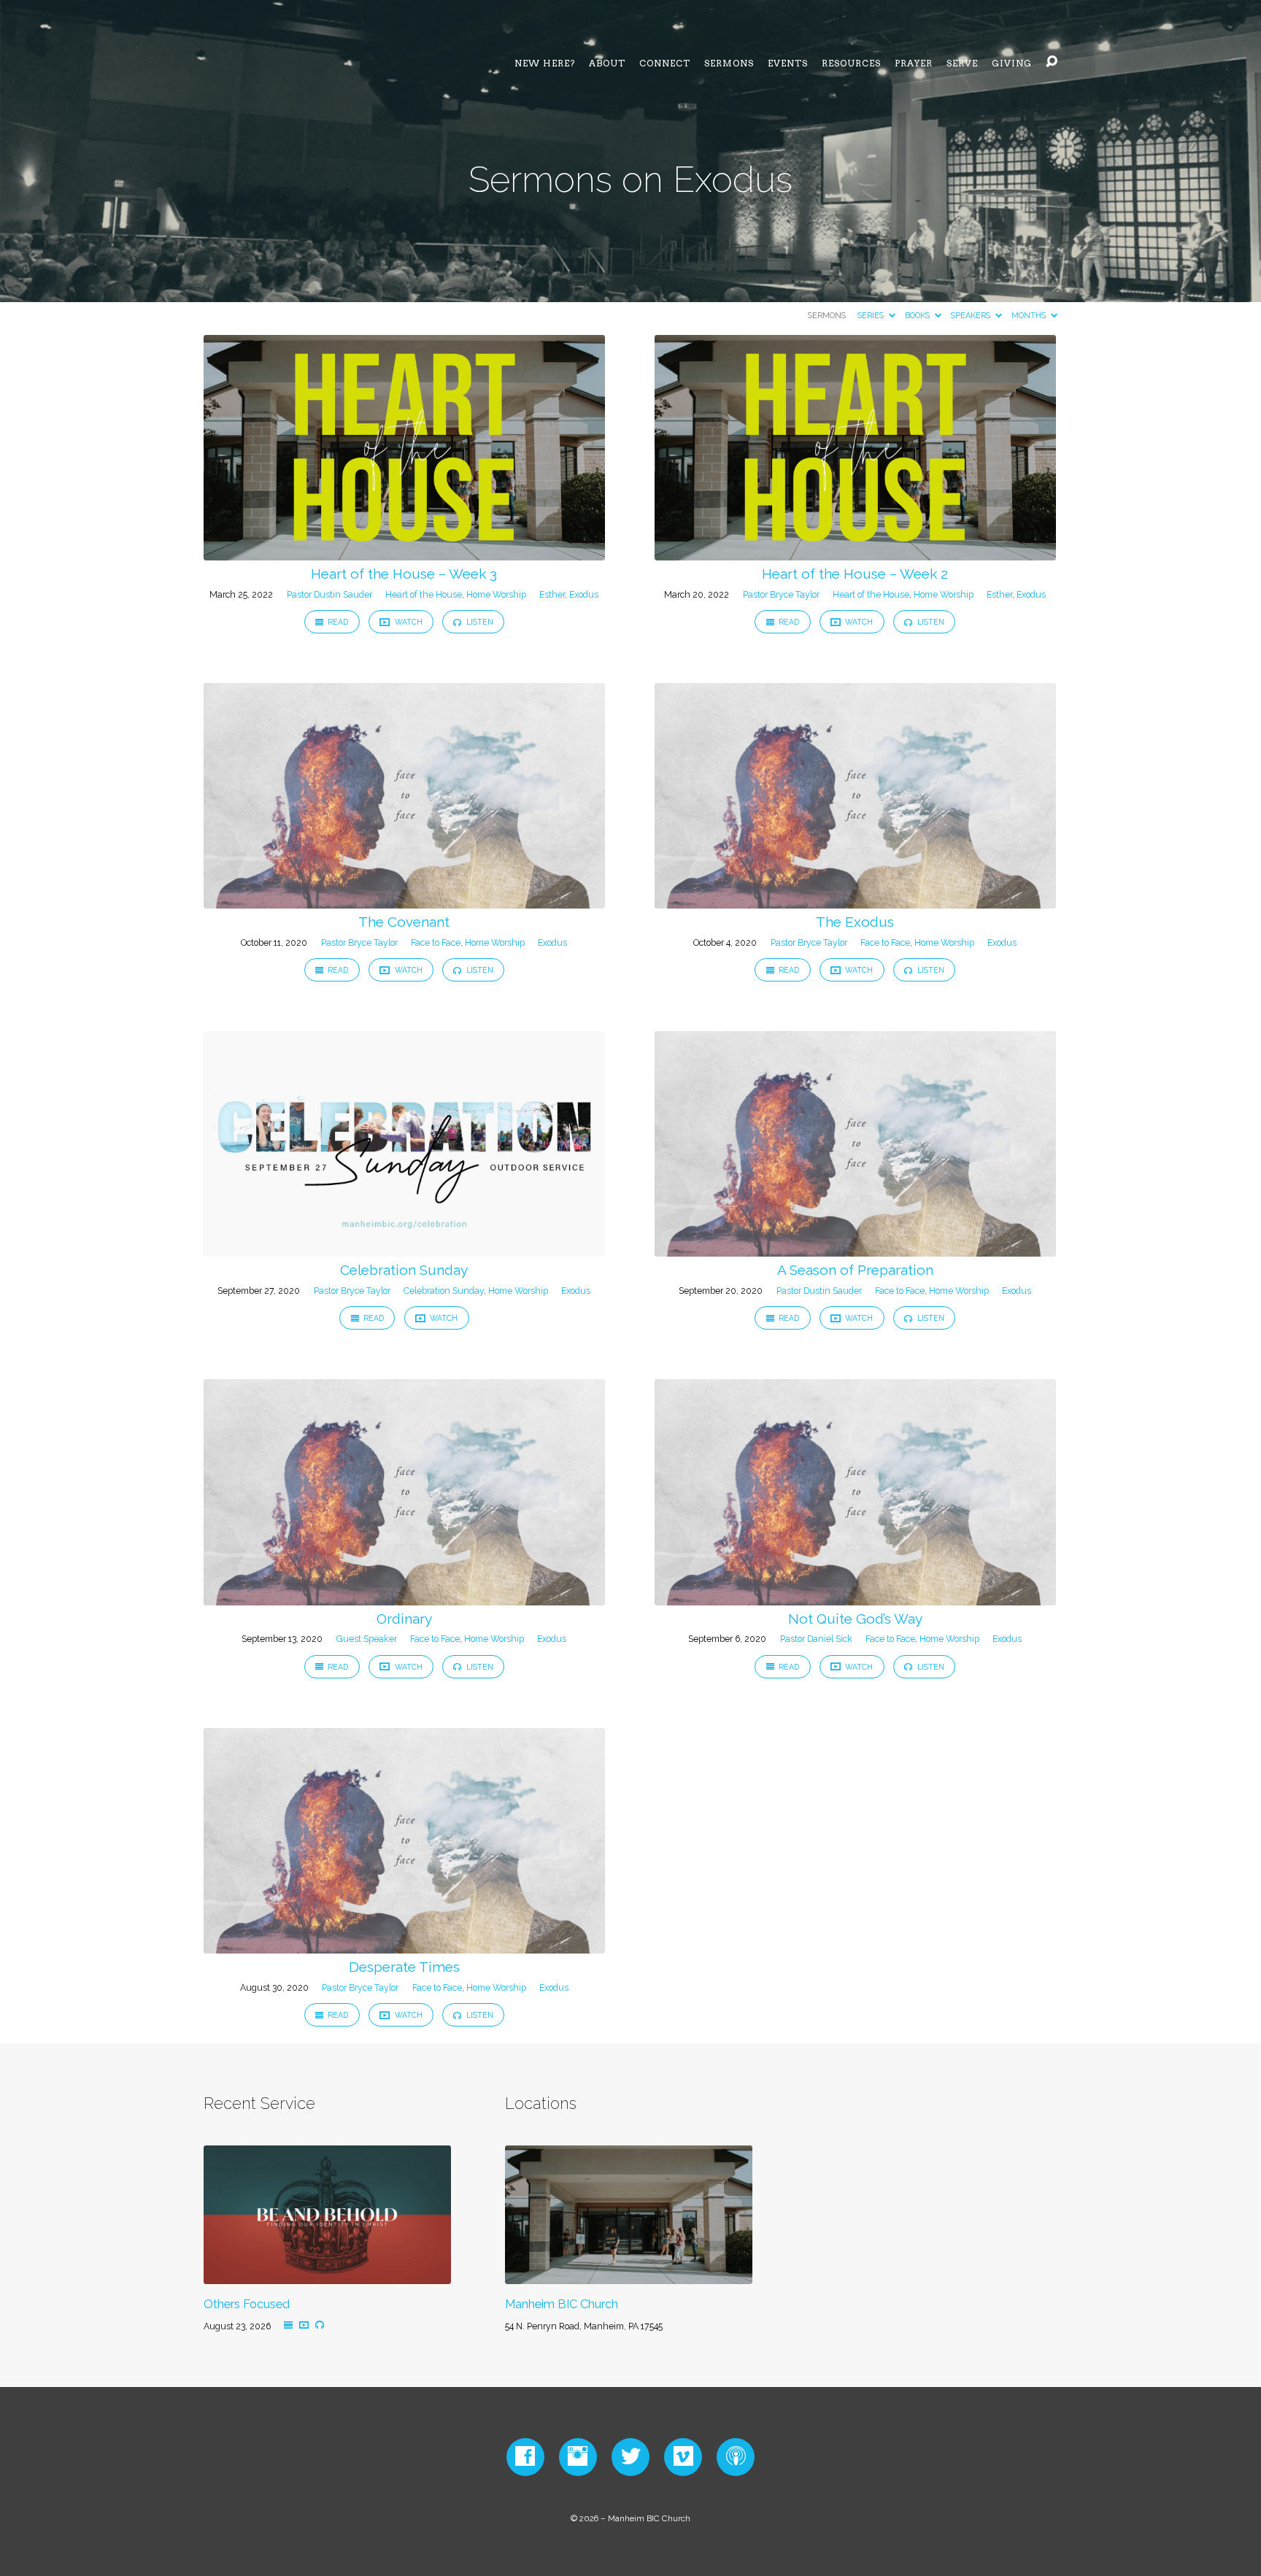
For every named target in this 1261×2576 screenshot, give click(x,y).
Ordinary (404, 1619)
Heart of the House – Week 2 (855, 574)
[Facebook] (525, 2456)
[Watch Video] (304, 2325)
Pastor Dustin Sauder (329, 594)
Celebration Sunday (404, 1270)
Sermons (729, 63)
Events (788, 63)
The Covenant (404, 922)
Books (918, 316)
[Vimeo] (683, 2456)
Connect (665, 63)
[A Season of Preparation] (855, 1248)
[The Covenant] (404, 900)
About (607, 63)
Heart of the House (424, 594)
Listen (479, 622)
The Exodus (855, 922)
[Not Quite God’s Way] (855, 1596)
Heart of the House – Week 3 (404, 574)
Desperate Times (404, 1967)
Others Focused (247, 2304)
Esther (552, 594)
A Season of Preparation (855, 1270)
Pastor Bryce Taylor (781, 594)
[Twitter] (631, 2456)
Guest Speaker (367, 1639)
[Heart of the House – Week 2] (855, 551)
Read (337, 622)
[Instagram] (578, 2456)
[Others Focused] (327, 2275)
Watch (408, 622)
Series (872, 316)
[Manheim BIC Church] (629, 2275)
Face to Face (436, 942)
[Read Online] (288, 2325)
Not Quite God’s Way (855, 1619)
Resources (851, 63)
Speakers (972, 316)
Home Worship (496, 594)
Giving (1012, 63)
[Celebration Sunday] (404, 1248)
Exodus (584, 594)
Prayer (914, 63)
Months (1030, 316)
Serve (962, 63)
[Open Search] (1052, 62)
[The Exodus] (855, 900)
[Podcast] (736, 2456)
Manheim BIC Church (562, 2304)
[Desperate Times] (404, 1944)
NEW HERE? (545, 63)
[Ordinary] (404, 1596)
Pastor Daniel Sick (816, 1639)
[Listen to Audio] (320, 2324)
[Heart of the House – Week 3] (404, 551)
